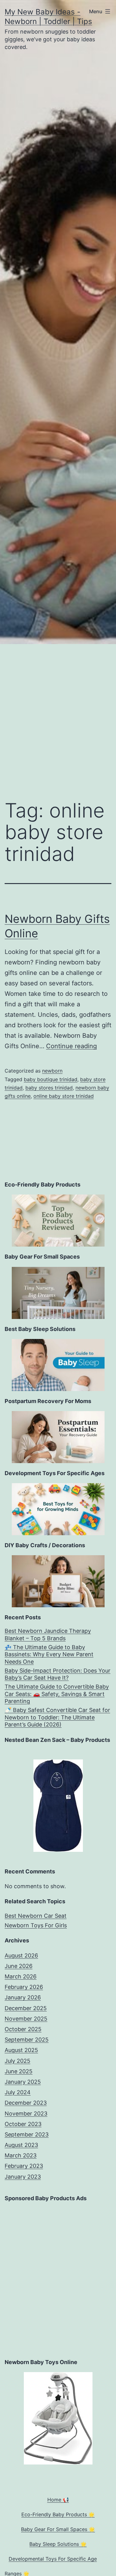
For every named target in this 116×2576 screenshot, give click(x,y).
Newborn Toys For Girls (36, 1925)
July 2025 (17, 2061)
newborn (52, 1071)
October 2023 (23, 2124)
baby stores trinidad (49, 1088)
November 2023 (26, 2114)
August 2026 (21, 1955)
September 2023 (27, 2134)
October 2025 (23, 2029)
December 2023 (26, 2103)
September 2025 (27, 2040)
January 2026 (23, 1997)
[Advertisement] (58, 714)
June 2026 (19, 1966)
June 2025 (19, 2071)
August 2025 (21, 2050)
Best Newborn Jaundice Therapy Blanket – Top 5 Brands (48, 1634)
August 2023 (21, 2145)
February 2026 (24, 1987)
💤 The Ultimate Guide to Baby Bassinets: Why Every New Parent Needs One (49, 1654)
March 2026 (21, 1976)
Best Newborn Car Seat (36, 1916)
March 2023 (21, 2155)
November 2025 (26, 2019)
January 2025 (23, 2082)
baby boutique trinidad (51, 1079)
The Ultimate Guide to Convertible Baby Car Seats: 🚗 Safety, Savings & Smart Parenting (57, 1694)
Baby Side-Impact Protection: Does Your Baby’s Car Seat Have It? (58, 1674)
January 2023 (23, 2177)
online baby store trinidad (64, 1096)
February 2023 (24, 2166)
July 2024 (18, 2092)
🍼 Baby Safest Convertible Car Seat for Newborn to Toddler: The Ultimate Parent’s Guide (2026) (57, 1717)
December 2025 (26, 2008)
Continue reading (71, 1046)
